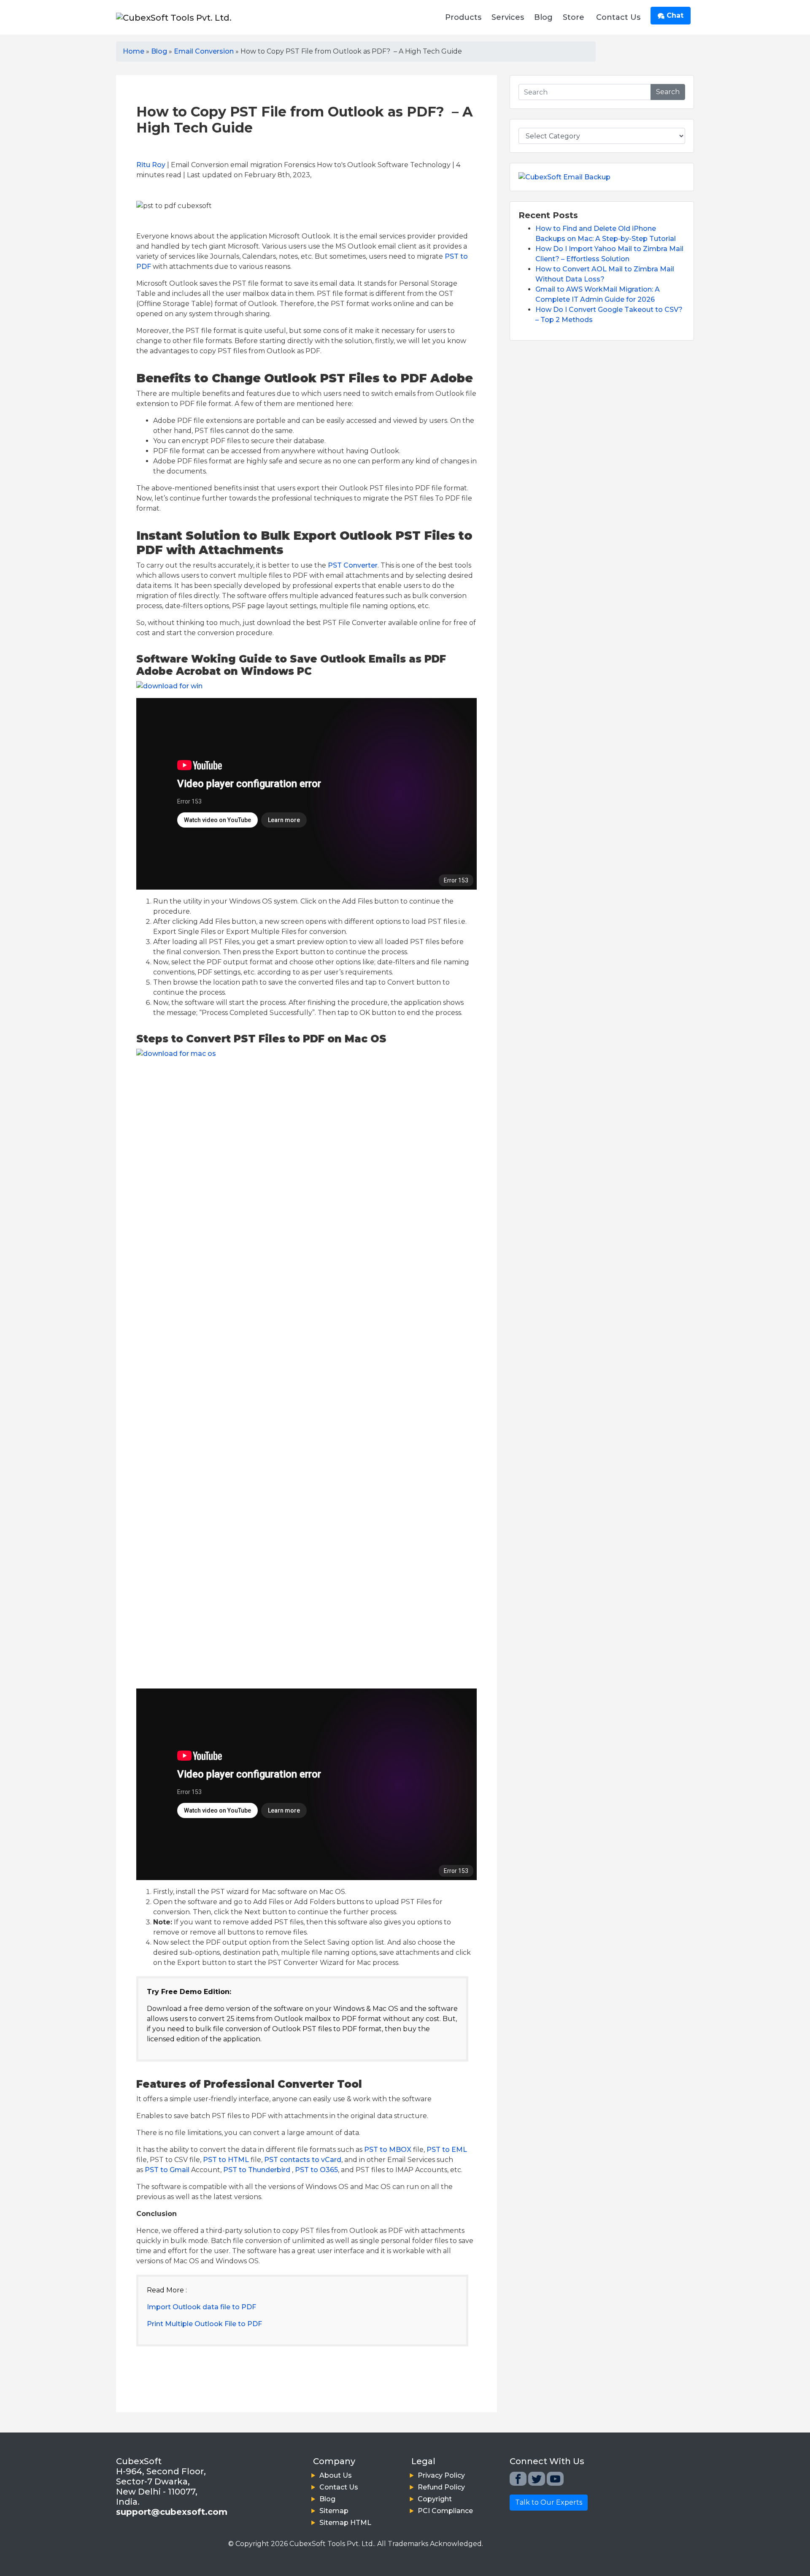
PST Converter (353, 565)
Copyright (435, 2499)
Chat (674, 15)
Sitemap (334, 2511)
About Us (336, 2475)
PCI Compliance (445, 2511)
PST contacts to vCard (303, 2160)
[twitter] (537, 2479)
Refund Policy (441, 2487)
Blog (543, 17)
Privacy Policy (441, 2475)
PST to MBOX (388, 2150)
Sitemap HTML (345, 2523)
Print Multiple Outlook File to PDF (204, 2324)
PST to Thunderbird (257, 2170)
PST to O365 (316, 2170)
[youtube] (555, 2479)
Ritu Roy (151, 165)
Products (463, 17)
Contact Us (618, 17)
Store (574, 17)
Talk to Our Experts (549, 2502)
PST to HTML (226, 2160)
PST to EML (447, 2150)
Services (508, 17)
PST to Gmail (167, 2170)
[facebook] (518, 2479)
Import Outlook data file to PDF (201, 2307)
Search (668, 92)
